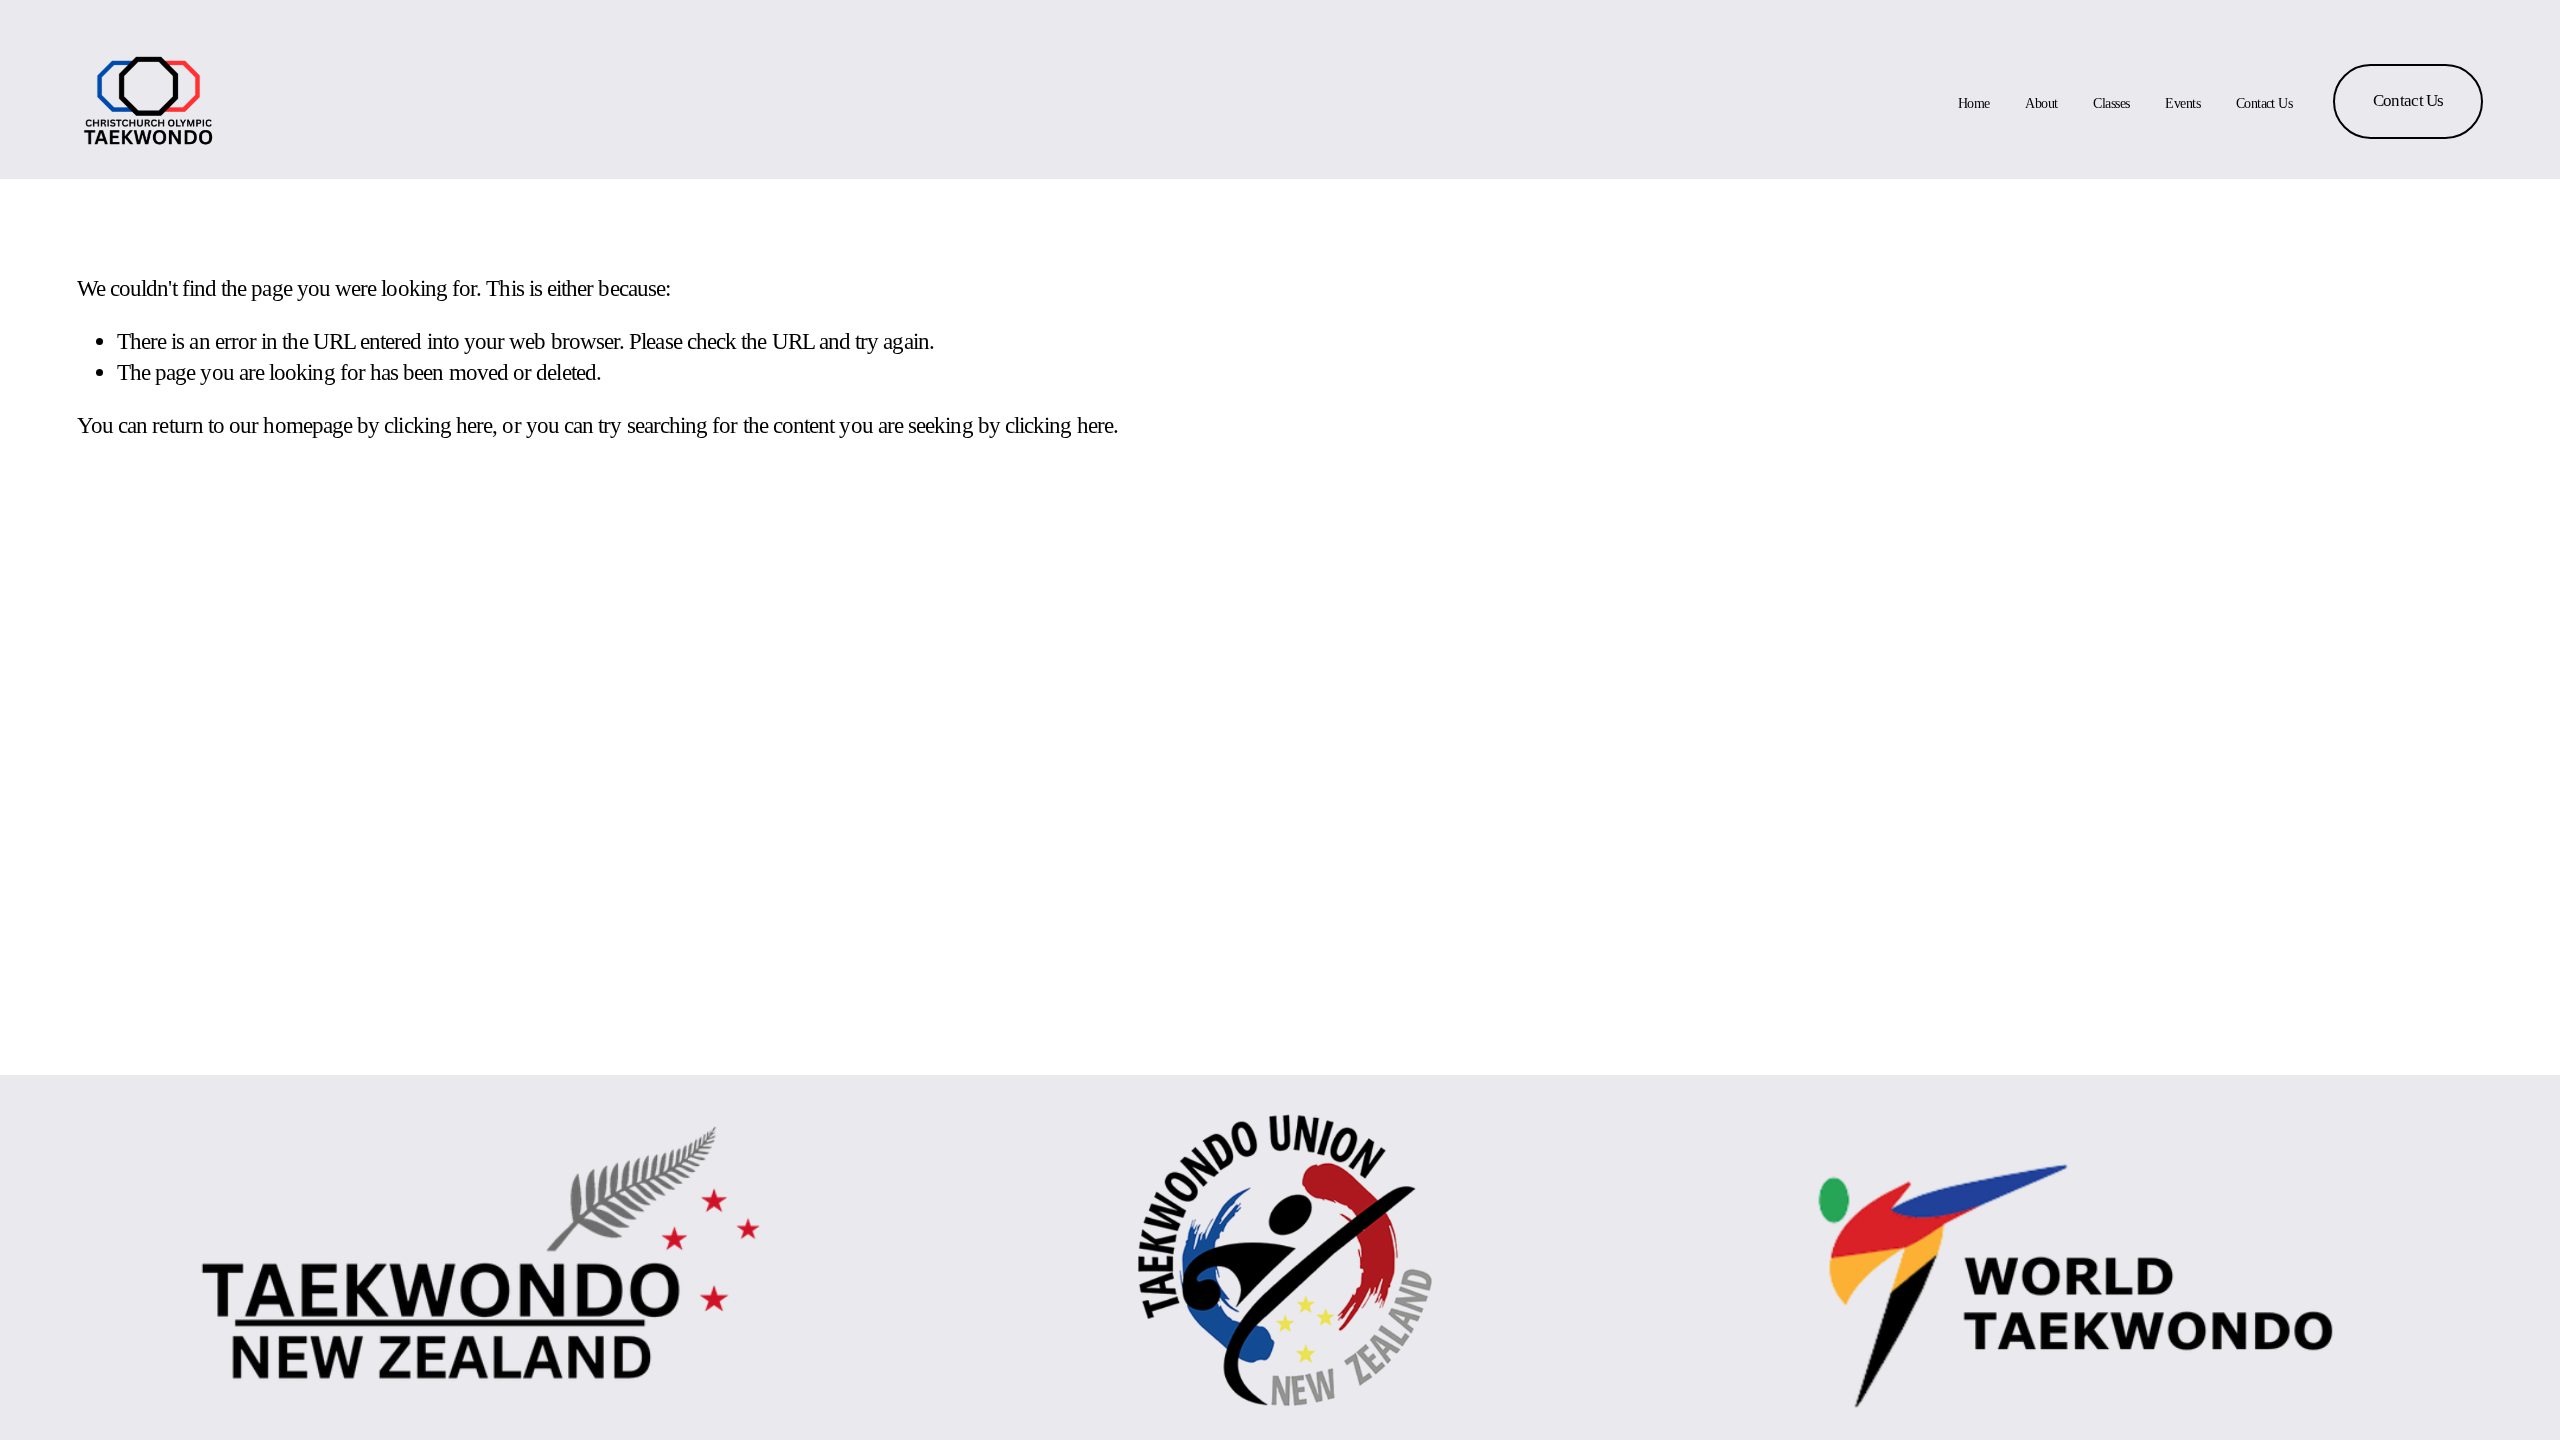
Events (2182, 103)
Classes (2111, 103)
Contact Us (2264, 103)
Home (1974, 103)
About (2041, 103)
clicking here (438, 425)
